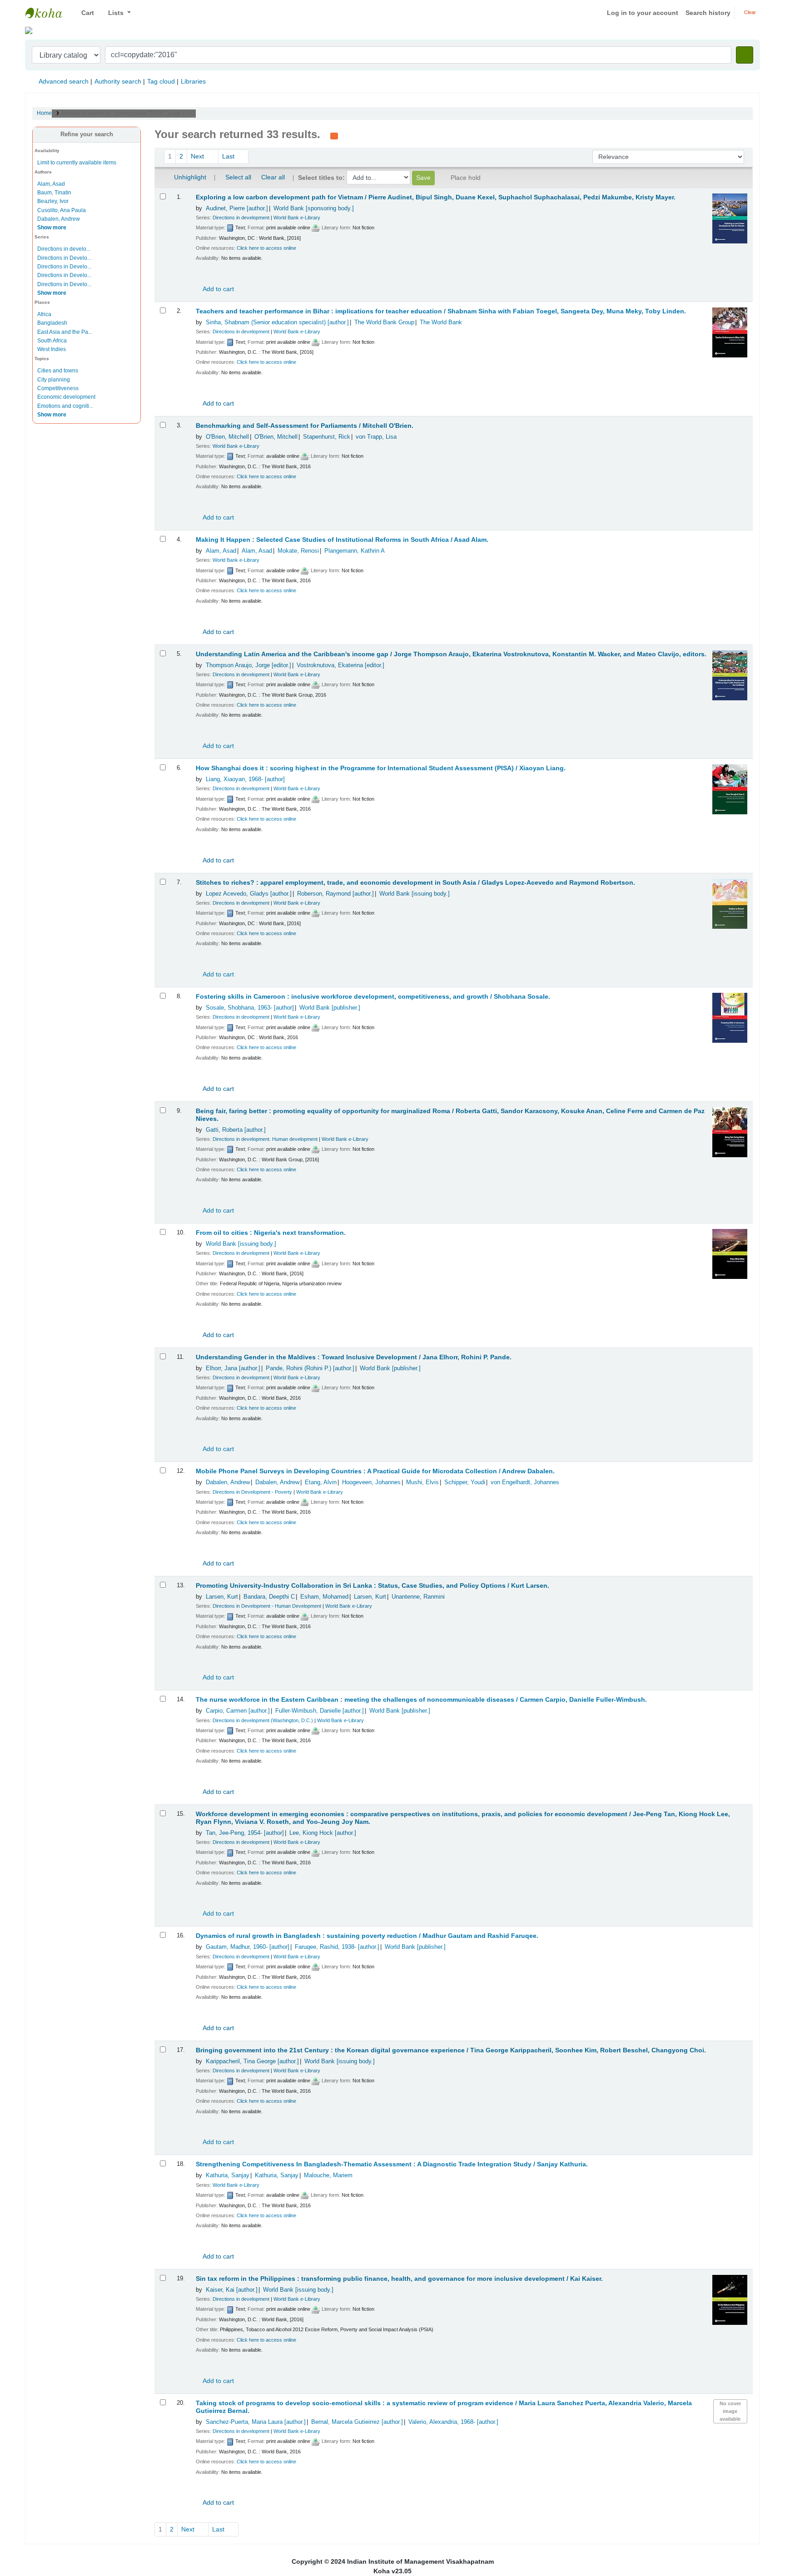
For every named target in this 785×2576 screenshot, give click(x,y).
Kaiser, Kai (232, 2290)
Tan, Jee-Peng (245, 1833)
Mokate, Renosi (298, 551)
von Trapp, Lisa (376, 437)
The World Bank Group (384, 322)
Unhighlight (189, 177)
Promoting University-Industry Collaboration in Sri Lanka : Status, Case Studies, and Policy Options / (373, 1586)
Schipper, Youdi (465, 1482)
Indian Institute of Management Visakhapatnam (48, 13)
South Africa (52, 341)
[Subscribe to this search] (334, 135)
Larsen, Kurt (222, 1597)
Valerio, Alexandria (453, 2422)
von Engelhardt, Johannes (525, 1482)
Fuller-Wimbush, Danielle (320, 1711)
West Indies (52, 349)
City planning (54, 380)
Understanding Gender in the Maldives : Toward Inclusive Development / (354, 1357)
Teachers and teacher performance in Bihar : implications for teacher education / (441, 311)
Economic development (66, 397)
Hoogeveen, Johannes (371, 1482)
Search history (708, 13)
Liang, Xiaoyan (245, 779)
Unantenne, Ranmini (418, 1597)
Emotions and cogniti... (65, 406)
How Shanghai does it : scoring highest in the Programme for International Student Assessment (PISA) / (381, 768)
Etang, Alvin (321, 1482)
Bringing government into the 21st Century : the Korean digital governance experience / (451, 2050)
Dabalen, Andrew (59, 219)
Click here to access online (266, 248)
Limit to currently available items (77, 163)
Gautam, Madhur (248, 1947)
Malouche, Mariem (328, 2175)
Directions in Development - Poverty (252, 1492)
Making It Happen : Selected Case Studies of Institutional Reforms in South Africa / (342, 540)
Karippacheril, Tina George (252, 2061)
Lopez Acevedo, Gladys (249, 894)
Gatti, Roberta (236, 1130)
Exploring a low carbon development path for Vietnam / (436, 197)
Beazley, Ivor (53, 201)
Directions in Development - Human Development (267, 1606)
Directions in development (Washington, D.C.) (263, 1720)
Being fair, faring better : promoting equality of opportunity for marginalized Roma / (450, 1115)
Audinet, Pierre (237, 208)
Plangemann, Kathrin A (355, 551)
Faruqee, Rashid (337, 1947)
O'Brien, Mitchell (227, 437)
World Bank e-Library (297, 218)
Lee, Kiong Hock (323, 1833)
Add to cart (218, 289)
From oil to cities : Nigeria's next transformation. (271, 1233)
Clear (749, 12)
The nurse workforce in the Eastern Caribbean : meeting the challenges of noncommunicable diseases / (421, 1700)
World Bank (314, 208)
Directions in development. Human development (265, 1139)
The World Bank (441, 322)
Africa (44, 314)
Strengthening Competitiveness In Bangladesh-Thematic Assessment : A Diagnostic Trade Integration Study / (392, 2164)
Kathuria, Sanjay (228, 2175)
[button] (84, 13)
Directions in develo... (64, 249)
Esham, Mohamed (324, 1597)
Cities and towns (58, 371)
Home (44, 113)
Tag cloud (161, 81)
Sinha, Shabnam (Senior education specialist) (277, 322)
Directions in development (241, 218)
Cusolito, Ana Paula (62, 210)
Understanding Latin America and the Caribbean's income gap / (451, 654)
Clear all (273, 177)
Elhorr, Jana (233, 1368)
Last (229, 156)
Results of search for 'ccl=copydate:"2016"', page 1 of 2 (129, 113)
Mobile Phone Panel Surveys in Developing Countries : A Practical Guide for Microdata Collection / (375, 1471)
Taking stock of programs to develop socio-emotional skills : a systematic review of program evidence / (444, 2407)
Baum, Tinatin (54, 193)
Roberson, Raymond (335, 894)
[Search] (745, 55)
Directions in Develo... (64, 258)
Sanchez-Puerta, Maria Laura (256, 2422)
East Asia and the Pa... (65, 332)
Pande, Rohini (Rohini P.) (310, 1368)
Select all (238, 177)
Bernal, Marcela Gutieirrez (357, 2422)
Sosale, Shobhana (250, 1008)
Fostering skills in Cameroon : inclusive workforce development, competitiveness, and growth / (373, 997)
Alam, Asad (51, 184)
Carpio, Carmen (238, 1711)
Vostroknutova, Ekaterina (340, 665)
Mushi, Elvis (422, 1482)
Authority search (118, 81)
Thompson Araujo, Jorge (248, 665)
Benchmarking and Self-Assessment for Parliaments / (305, 426)
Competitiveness (58, 388)
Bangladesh (52, 323)
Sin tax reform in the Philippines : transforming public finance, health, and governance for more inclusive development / (399, 2279)
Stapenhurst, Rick (327, 437)
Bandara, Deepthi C (269, 1597)
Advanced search (64, 81)
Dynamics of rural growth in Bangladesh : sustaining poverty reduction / (367, 1936)
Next (198, 156)
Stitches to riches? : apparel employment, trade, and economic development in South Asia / (415, 883)
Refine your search (87, 134)
